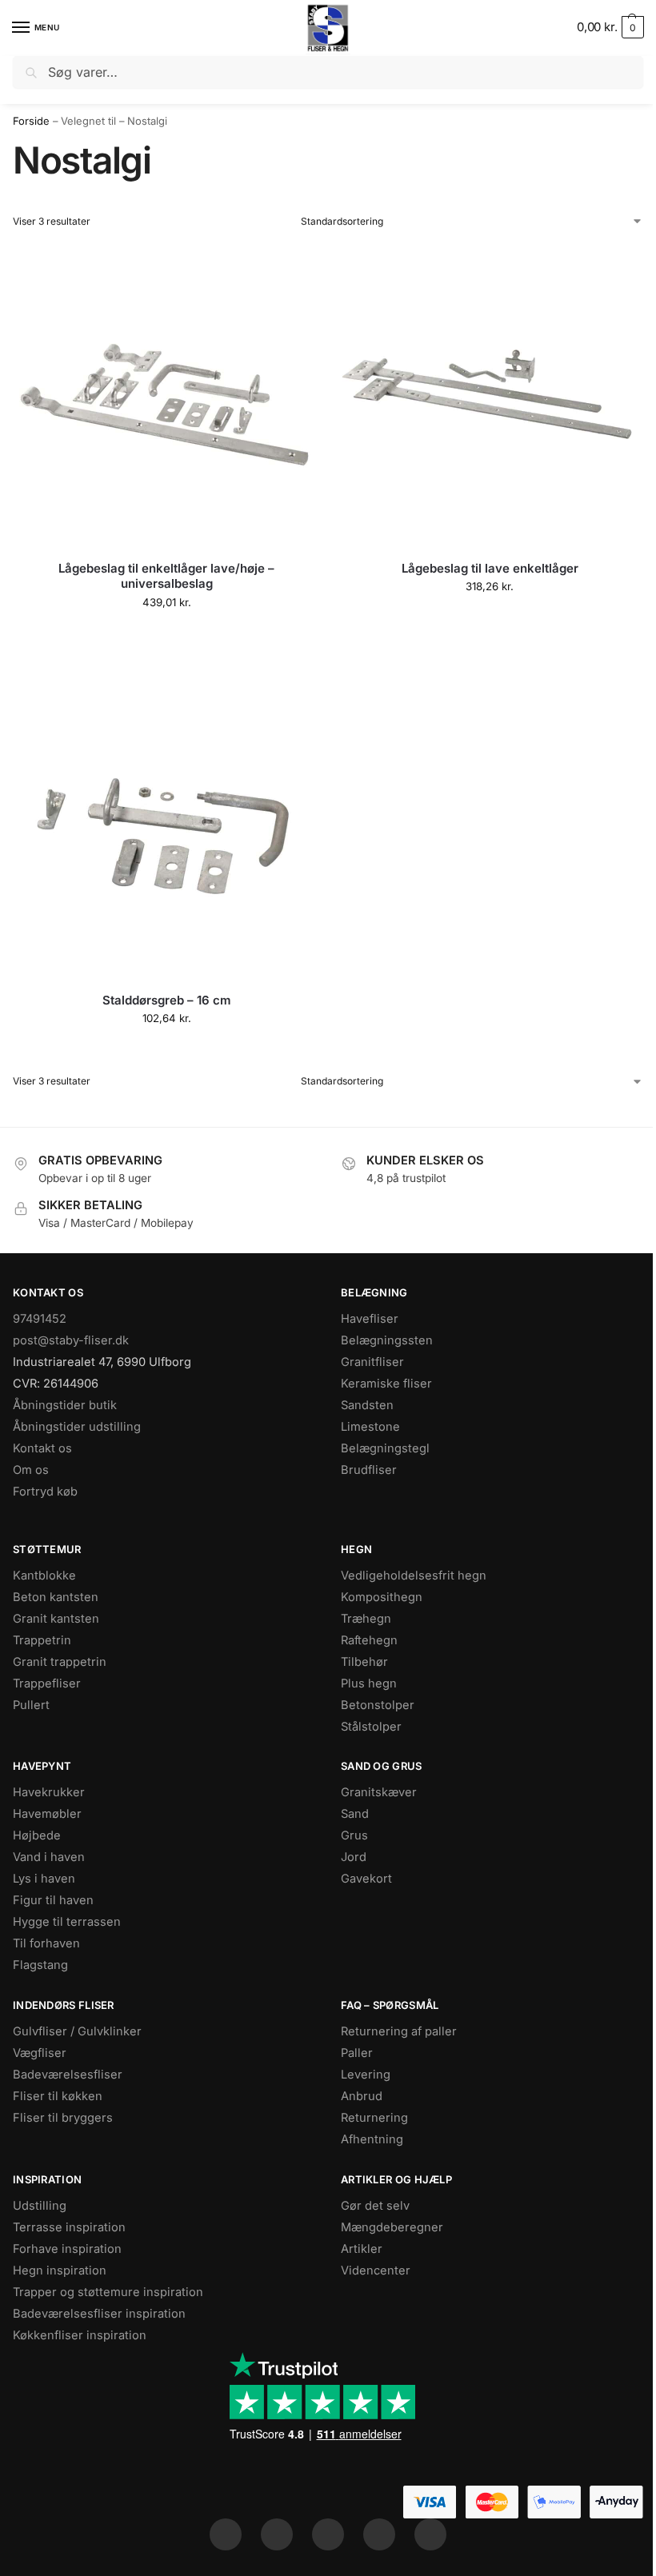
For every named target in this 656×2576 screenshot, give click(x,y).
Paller (357, 2053)
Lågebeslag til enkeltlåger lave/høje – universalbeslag (166, 576)
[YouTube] (430, 2534)
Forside (31, 121)
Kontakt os (42, 1448)
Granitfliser (372, 1362)
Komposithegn (382, 1597)
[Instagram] (277, 2534)
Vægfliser (40, 2053)
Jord (354, 1857)
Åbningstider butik (65, 1405)
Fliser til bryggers (63, 2118)
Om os (31, 1470)
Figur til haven (53, 1900)
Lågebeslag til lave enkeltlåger (490, 568)
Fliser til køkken (58, 2096)
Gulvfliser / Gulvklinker (77, 2031)
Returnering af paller (399, 2031)
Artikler (362, 2249)
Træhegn (366, 1619)
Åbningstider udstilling (77, 1427)
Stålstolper (371, 1727)
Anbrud (362, 2096)
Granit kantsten (56, 1619)
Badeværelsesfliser (68, 2075)
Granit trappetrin (60, 1662)
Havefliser (370, 1319)
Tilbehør (364, 1662)
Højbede (37, 1835)
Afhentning (372, 2139)
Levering (366, 2075)
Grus (354, 1835)
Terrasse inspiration (69, 2227)
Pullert (31, 1705)
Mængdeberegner (392, 2227)
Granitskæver (379, 1792)
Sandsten (367, 1405)
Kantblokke (44, 1576)
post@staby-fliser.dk (71, 1340)
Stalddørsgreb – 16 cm (167, 1000)
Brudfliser (369, 1470)
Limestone (370, 1427)
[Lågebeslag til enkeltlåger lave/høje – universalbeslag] (166, 394)
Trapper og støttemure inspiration (108, 2292)
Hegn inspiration (60, 2270)
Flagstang (40, 1965)
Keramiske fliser (386, 1384)
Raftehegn (369, 1640)
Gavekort (366, 1879)
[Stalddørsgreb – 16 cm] (166, 826)
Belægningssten (387, 1340)
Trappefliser (47, 1683)
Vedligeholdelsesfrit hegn (414, 1576)
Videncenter (376, 2270)
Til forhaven (46, 1943)
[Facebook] (226, 2534)
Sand (355, 1814)
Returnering (374, 2118)
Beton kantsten (56, 1597)
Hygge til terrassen (67, 1922)
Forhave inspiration (67, 2249)
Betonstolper (378, 1705)
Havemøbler (47, 1814)
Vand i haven (49, 1857)
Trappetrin (42, 1640)
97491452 (40, 1319)
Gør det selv (375, 2206)
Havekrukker (49, 1792)
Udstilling (40, 2206)
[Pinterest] (328, 2534)
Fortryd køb (45, 1492)
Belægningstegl (385, 1448)
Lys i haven (44, 1879)
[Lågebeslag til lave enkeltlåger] (490, 394)
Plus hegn (369, 1683)
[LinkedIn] (379, 2534)
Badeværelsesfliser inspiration (99, 2314)
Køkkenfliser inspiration (80, 2335)
